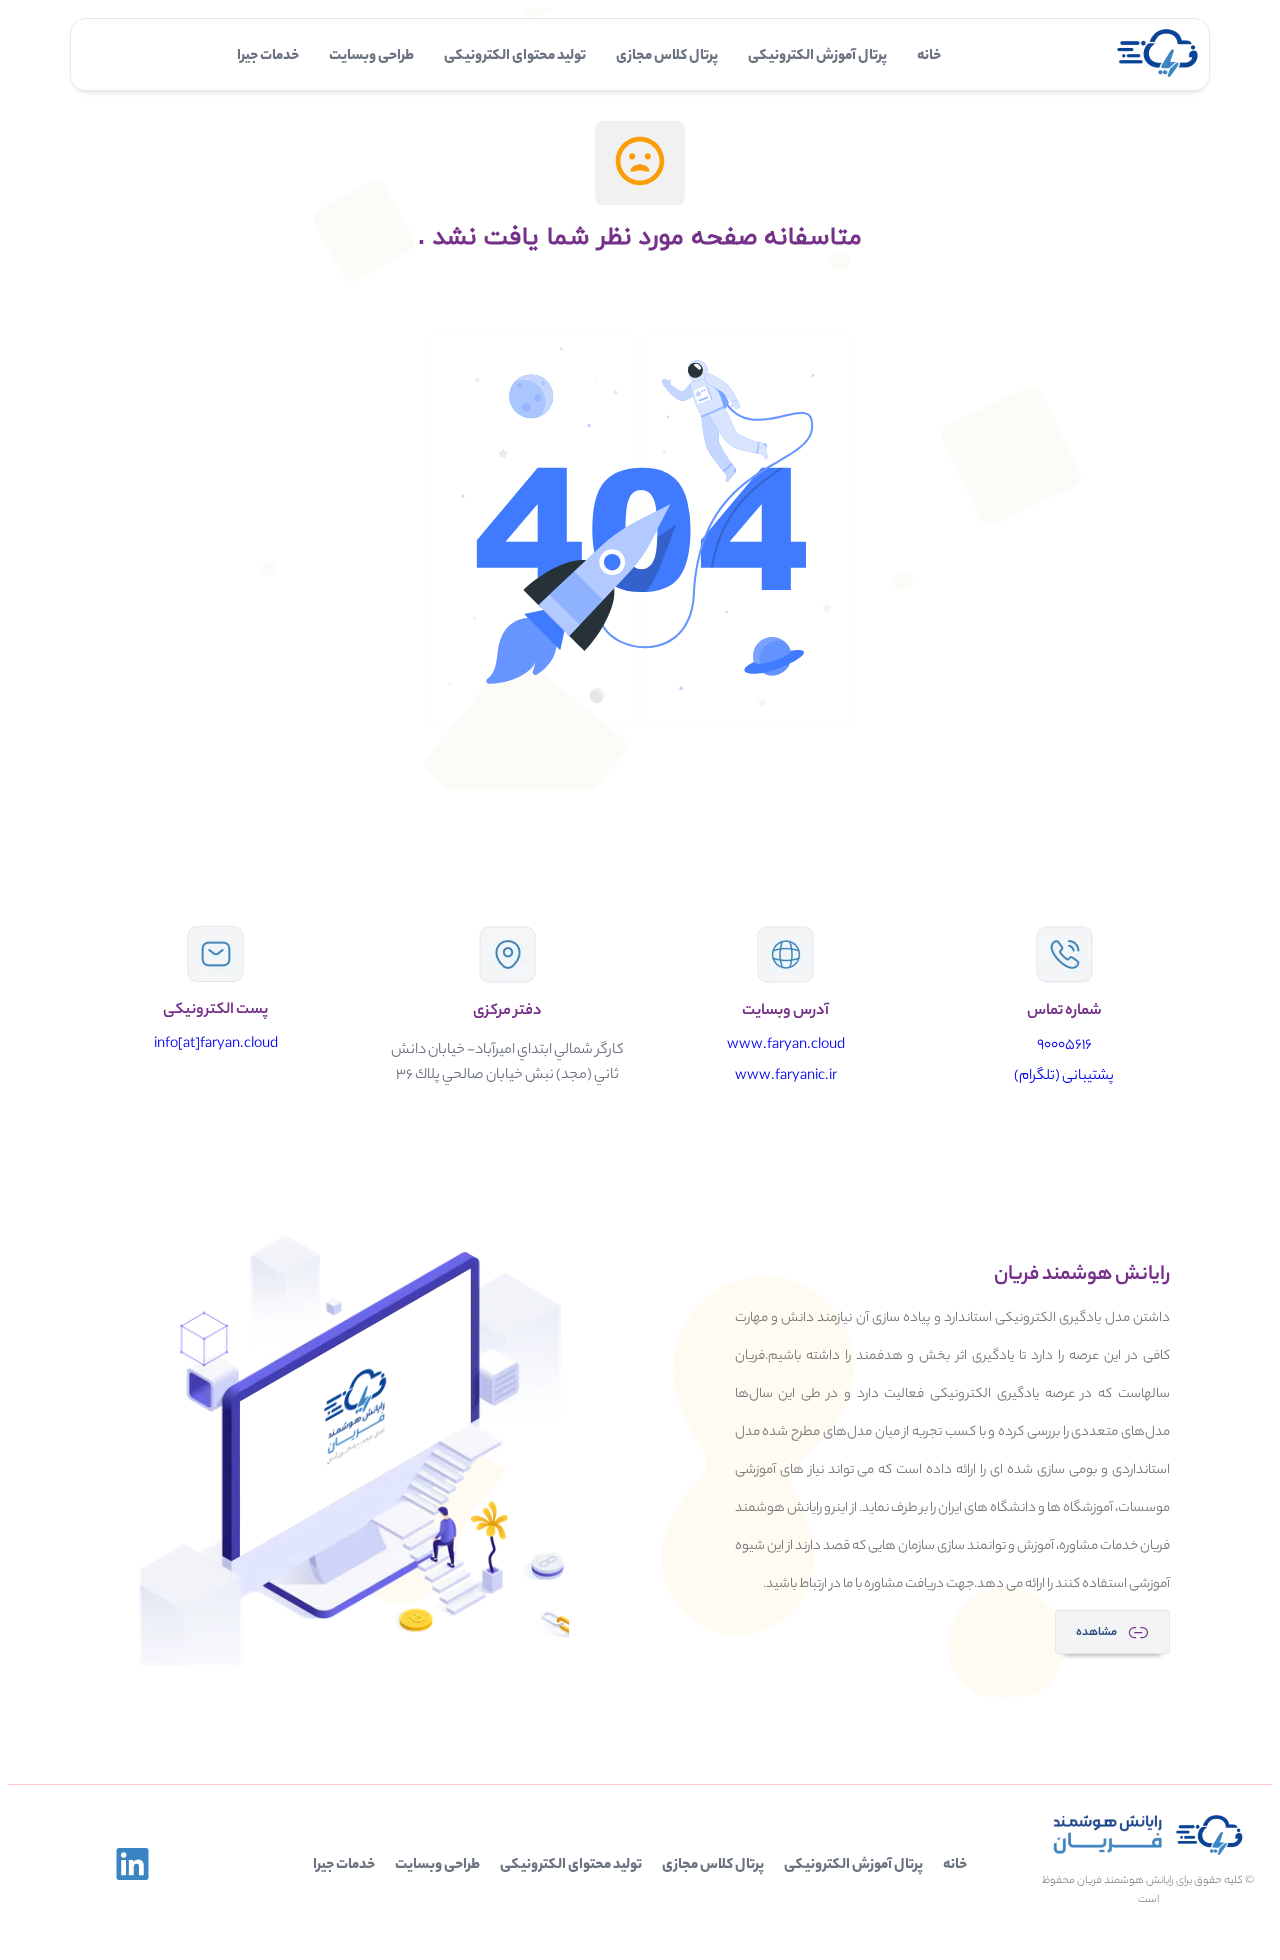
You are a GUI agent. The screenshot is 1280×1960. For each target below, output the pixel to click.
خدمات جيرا (268, 57)
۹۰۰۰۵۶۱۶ (1064, 1046)
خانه (929, 57)
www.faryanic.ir (786, 1077)
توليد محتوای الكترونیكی (515, 57)
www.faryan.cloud (786, 1046)
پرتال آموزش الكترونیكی (817, 57)
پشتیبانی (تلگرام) (1064, 1077)
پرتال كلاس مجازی (667, 57)
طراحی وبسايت (371, 57)
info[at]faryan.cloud (216, 1045)
